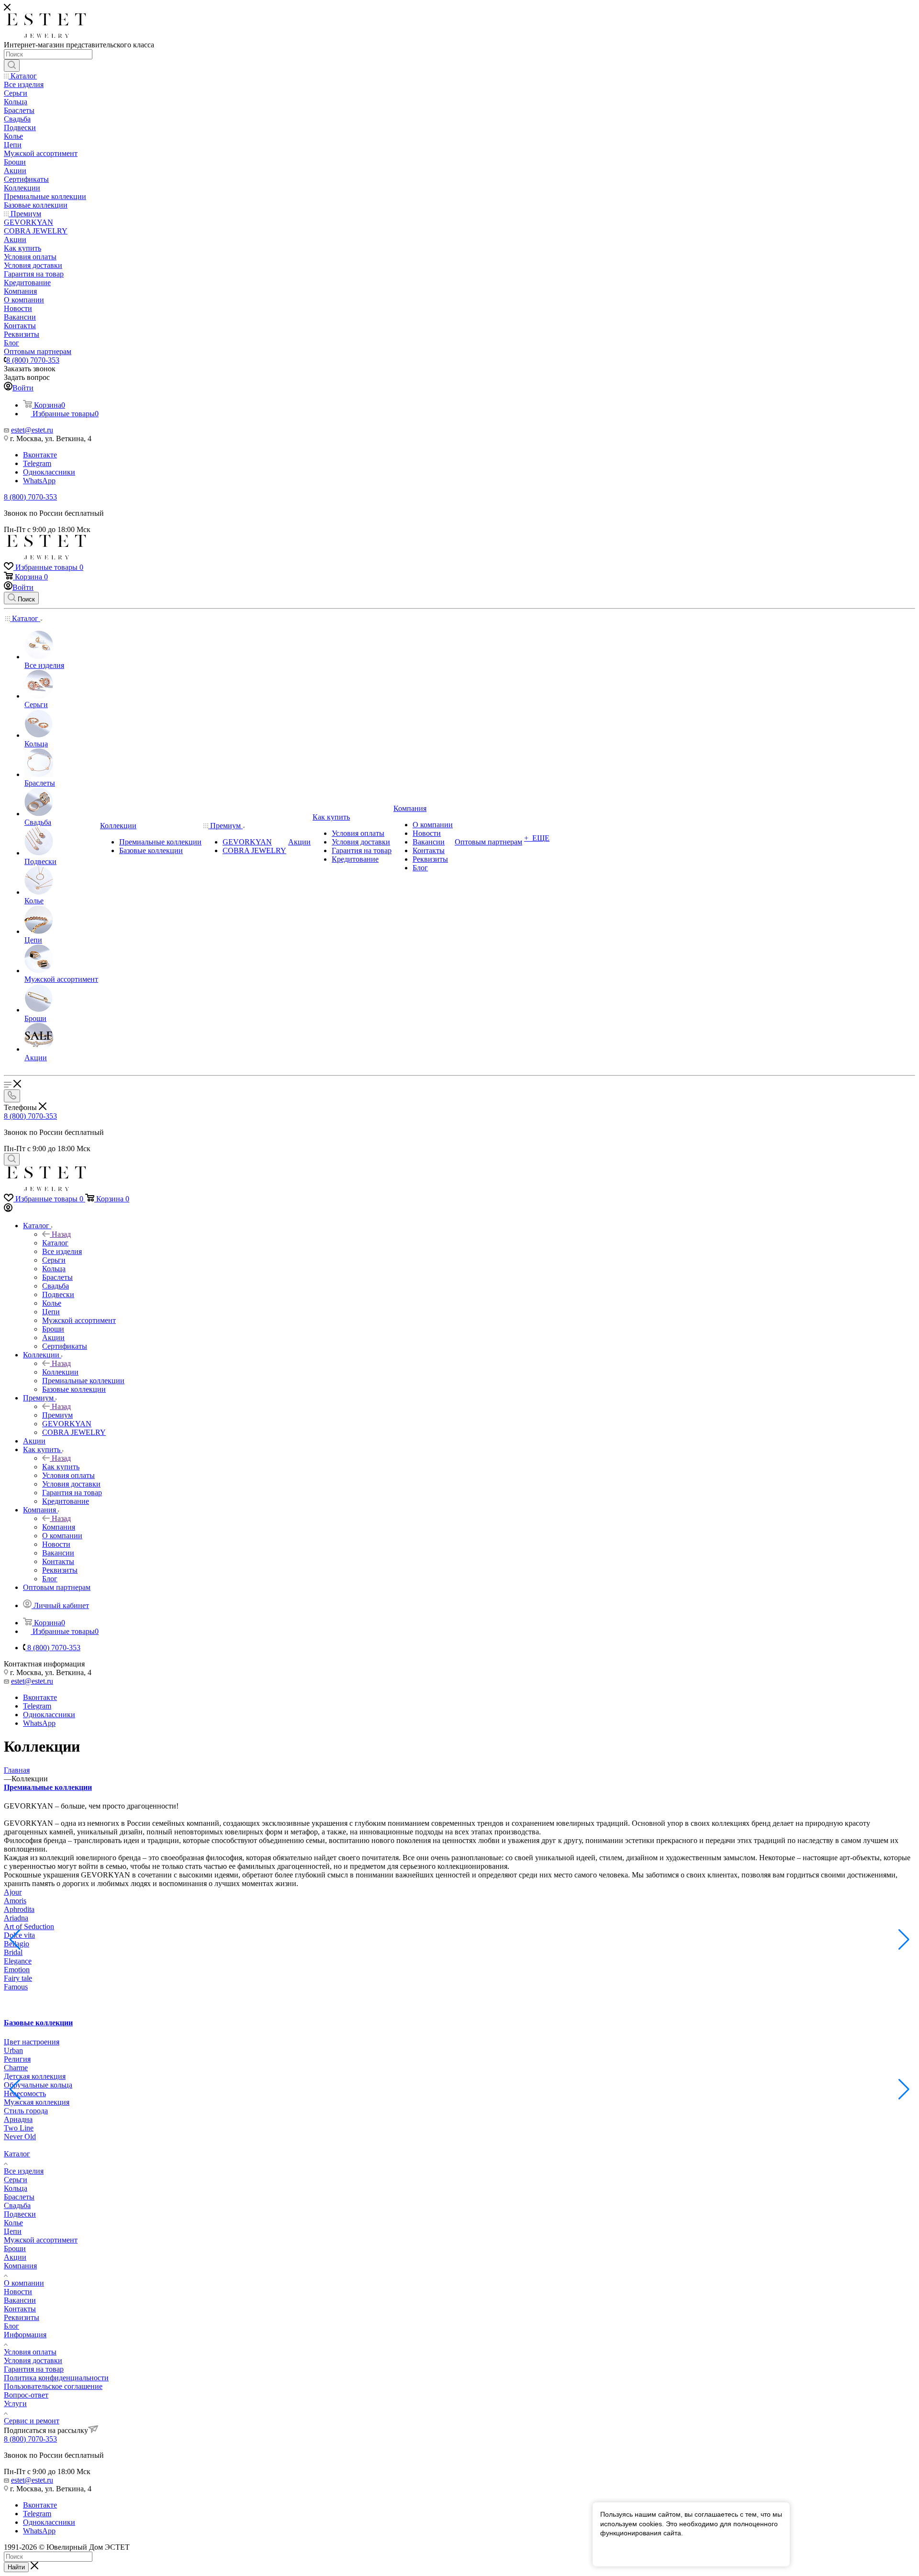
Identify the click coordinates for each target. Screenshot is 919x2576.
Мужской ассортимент (41, 2240)
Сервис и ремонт (32, 2421)
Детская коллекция (35, 2076)
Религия (17, 2059)
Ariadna (16, 1918)
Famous (16, 1987)
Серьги (16, 2180)
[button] (904, 1940)
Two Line (19, 2128)
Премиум (57, 1415)
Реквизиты (22, 2317)
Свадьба (17, 2205)
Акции (15, 2257)
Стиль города (26, 2111)
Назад (61, 1234)
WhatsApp (39, 481)
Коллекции (60, 1372)
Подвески (20, 2214)
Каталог (55, 1243)
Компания (59, 1527)
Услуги (15, 2404)
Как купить (61, 1467)
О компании (24, 2283)
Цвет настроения (32, 2042)
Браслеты (19, 2197)
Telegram (37, 463)
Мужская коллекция (37, 2102)
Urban (13, 2050)
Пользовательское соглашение (53, 2386)
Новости (18, 2292)
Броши (15, 2248)
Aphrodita (19, 1909)
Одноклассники (49, 472)
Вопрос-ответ (26, 2395)
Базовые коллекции (38, 2023)
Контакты (20, 2309)
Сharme (16, 2068)
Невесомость (25, 2093)
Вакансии (20, 2300)
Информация (25, 2335)
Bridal (13, 1952)
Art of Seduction (29, 1926)
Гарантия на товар (34, 2369)
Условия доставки (33, 2360)
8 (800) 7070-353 (33, 360)
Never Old (20, 2137)
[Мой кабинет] (8, 1209)
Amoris (15, 1901)
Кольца (16, 2188)
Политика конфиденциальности (56, 2378)
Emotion (17, 1970)
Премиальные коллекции (48, 1787)
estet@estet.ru (32, 430)
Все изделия (24, 2171)
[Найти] (12, 66)
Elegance (18, 1961)
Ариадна (18, 2119)
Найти (16, 2567)
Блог (11, 2326)
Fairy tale (18, 1978)
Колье (13, 2223)
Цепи (13, 2231)
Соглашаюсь (625, 2551)
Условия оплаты (30, 2352)
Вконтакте (40, 455)
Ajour (13, 1892)
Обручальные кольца (38, 2085)
